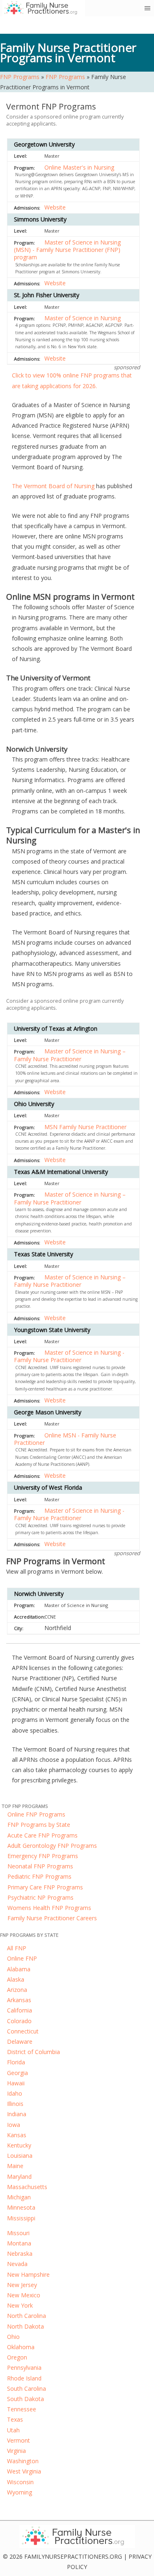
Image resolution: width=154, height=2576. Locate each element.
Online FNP (22, 1958)
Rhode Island (24, 2378)
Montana (19, 2243)
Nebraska (20, 2253)
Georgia (17, 2073)
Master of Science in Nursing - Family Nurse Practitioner (69, 1356)
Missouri (18, 2233)
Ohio (13, 2337)
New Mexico (24, 2295)
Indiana (17, 2114)
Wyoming (20, 2492)
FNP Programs (20, 77)
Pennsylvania (24, 2368)
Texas (15, 2419)
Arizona (17, 1990)
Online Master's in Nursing (79, 167)
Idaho (15, 2093)
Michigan (19, 2197)
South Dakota (25, 2399)
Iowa (14, 2125)
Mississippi (21, 2218)
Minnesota (21, 2207)
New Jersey (22, 2285)
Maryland (19, 2177)
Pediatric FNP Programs (39, 1876)
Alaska (16, 1979)
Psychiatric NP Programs (40, 1897)
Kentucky (19, 2145)
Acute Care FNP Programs (43, 1835)
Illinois (15, 2104)
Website (55, 207)
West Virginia (24, 2471)
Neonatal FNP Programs (40, 1866)
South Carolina (26, 2389)
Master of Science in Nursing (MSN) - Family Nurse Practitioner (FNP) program (67, 250)
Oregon (17, 2357)
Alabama (19, 1969)
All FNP (17, 1948)
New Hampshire (28, 2274)
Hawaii (16, 2083)
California (20, 2010)
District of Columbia (33, 2052)
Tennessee (22, 2409)
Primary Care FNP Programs (45, 1887)
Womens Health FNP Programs (49, 1908)
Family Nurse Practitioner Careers (52, 1918)
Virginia (16, 2451)
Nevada (17, 2264)
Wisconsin (20, 2482)
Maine (15, 2166)
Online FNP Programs (36, 1814)
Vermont (18, 2440)
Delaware (20, 2041)
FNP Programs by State (39, 1825)
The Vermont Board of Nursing (53, 486)
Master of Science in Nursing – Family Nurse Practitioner (70, 1055)
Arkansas (19, 2000)
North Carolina (26, 2316)
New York (20, 2305)
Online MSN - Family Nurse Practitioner (65, 1439)
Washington (23, 2461)
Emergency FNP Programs (43, 1856)
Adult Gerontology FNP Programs (52, 1846)
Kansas (17, 2135)
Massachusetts (27, 2187)
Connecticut (23, 2031)
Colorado (19, 2021)
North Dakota (25, 2326)
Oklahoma (21, 2347)
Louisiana (20, 2156)
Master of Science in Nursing (83, 318)
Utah (13, 2430)
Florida (16, 2062)
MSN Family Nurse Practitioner (85, 1127)
